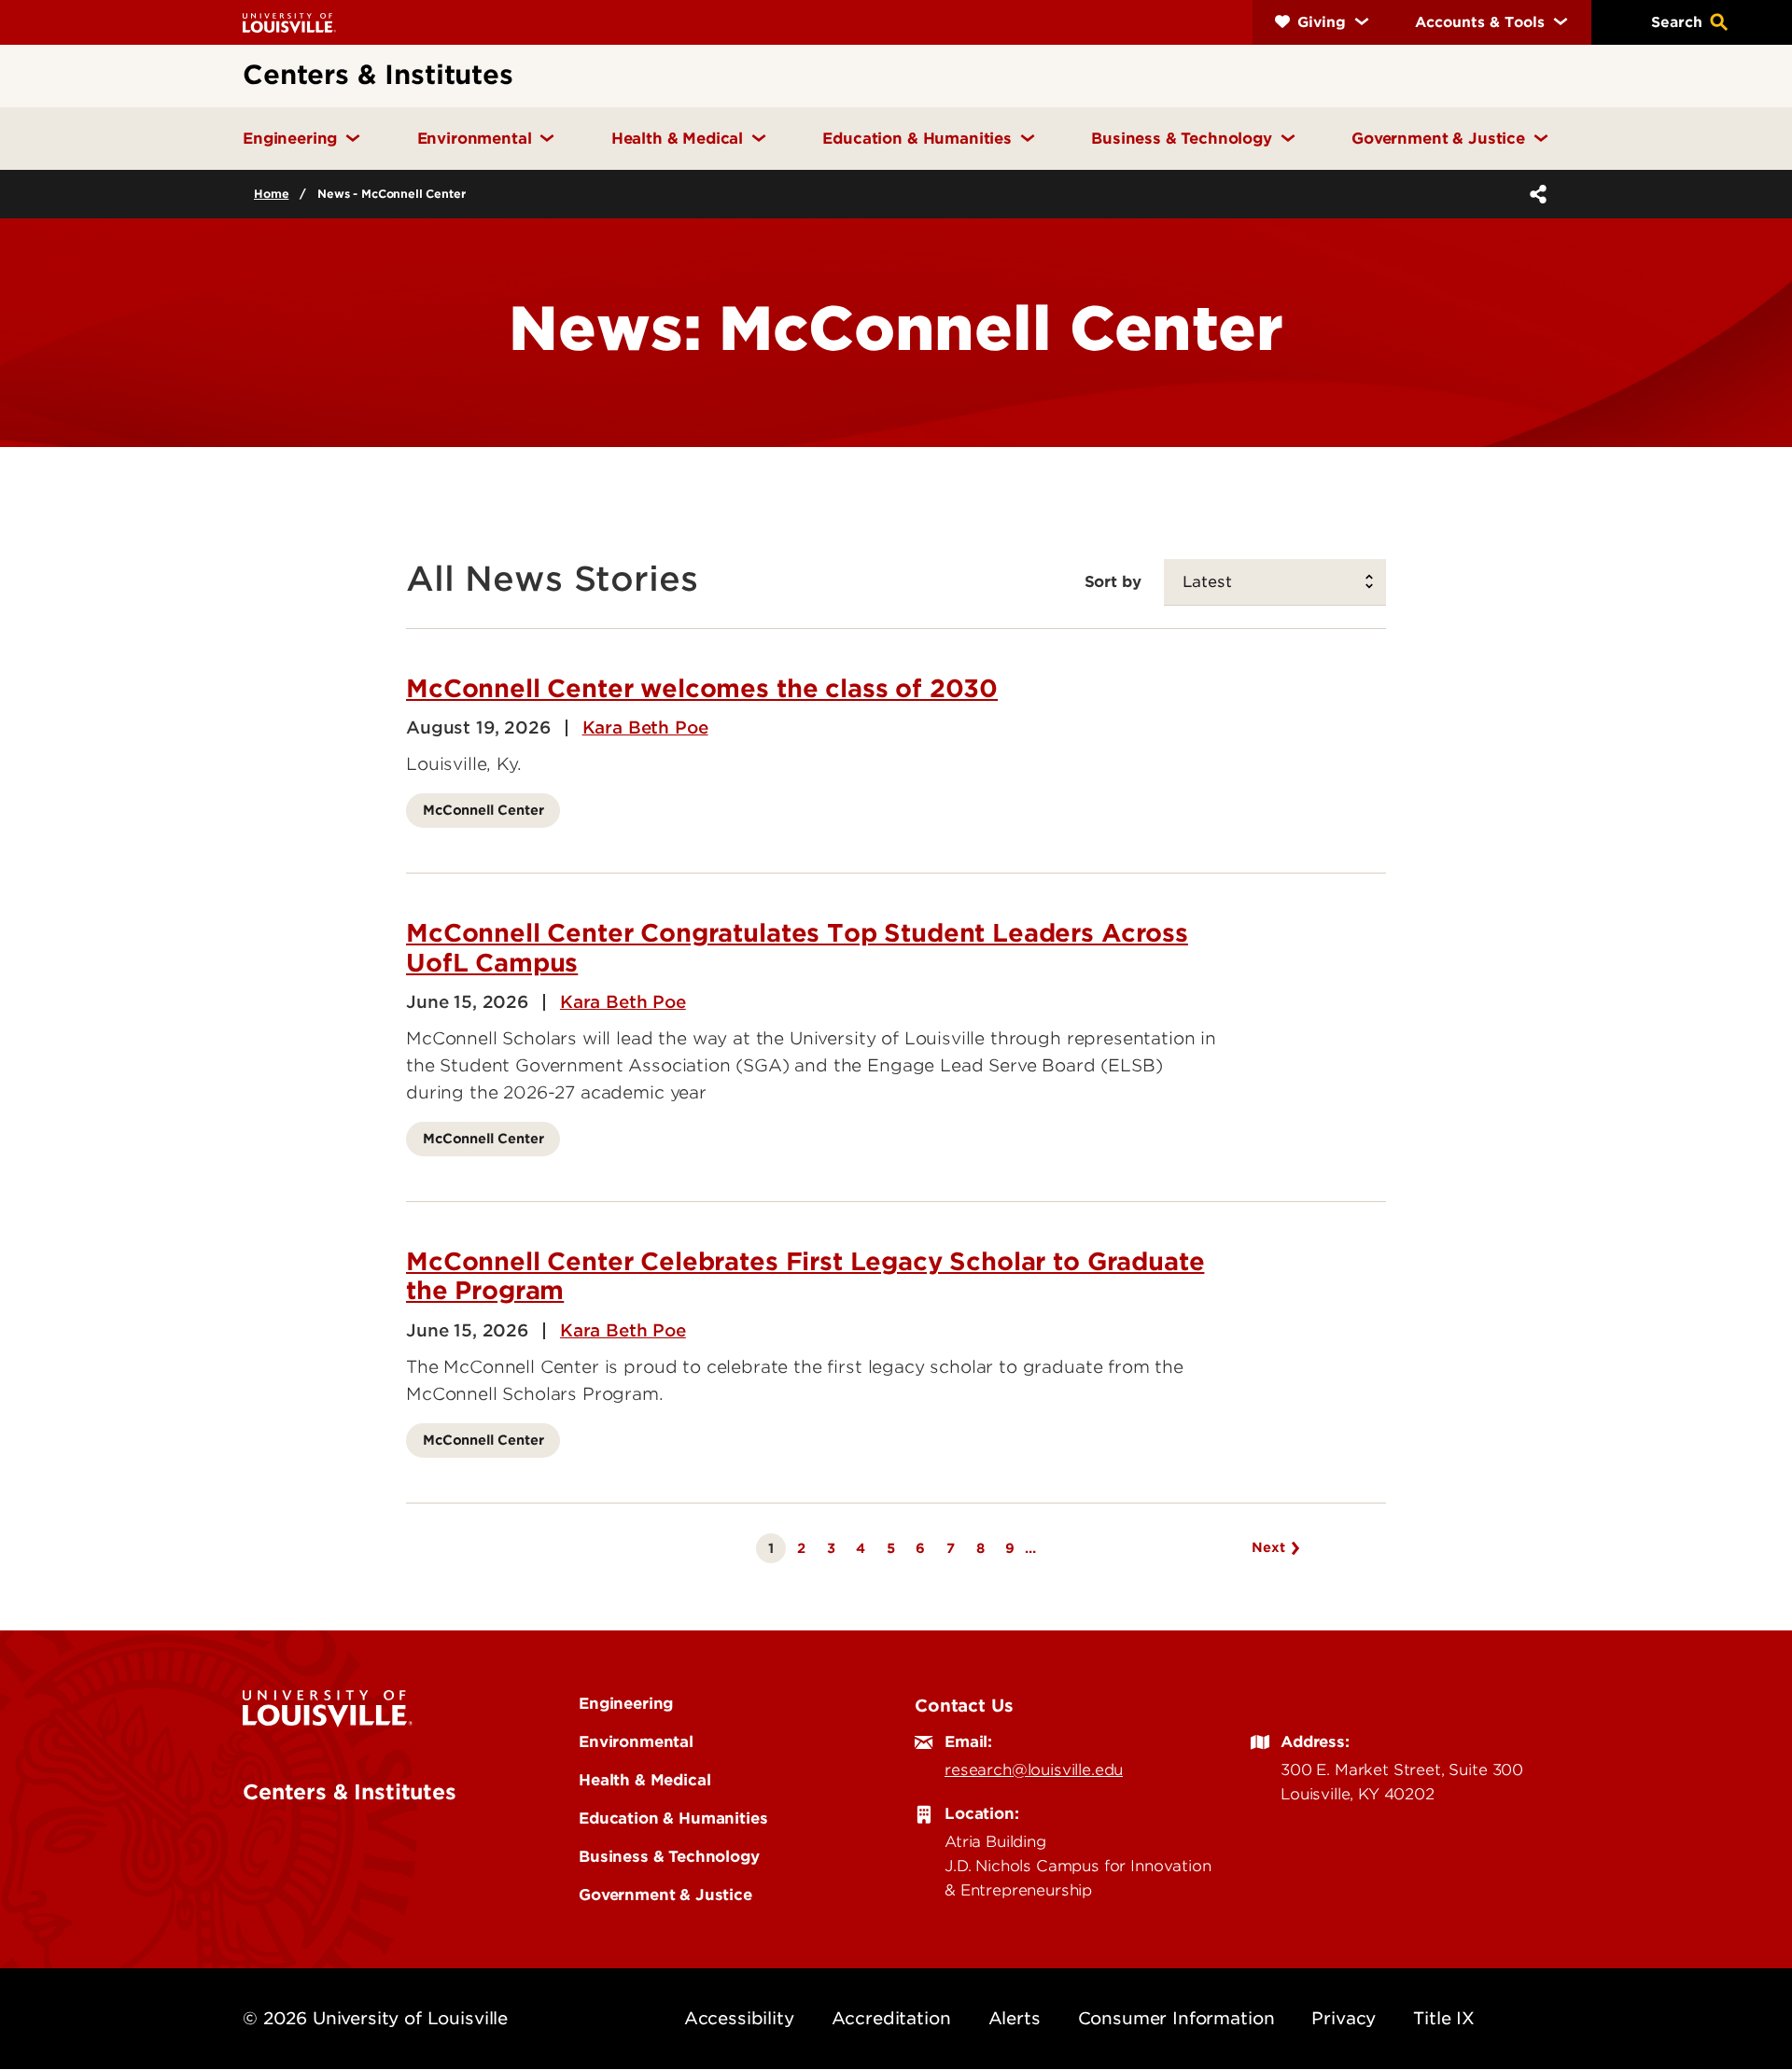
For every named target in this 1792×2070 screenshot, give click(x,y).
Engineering (626, 1703)
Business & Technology (669, 1856)
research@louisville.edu (1034, 1769)
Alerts (1015, 2018)
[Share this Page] (1534, 194)
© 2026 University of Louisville (375, 2018)
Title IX (1444, 2018)
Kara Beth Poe (645, 728)
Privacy (1344, 2018)
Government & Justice (665, 1895)
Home (271, 194)
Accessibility (739, 2018)
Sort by (1113, 581)
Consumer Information (1176, 2018)
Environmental (636, 1741)
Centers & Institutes (350, 1792)
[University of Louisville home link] (289, 22)
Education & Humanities (673, 1818)
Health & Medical (644, 1780)
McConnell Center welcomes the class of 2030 (702, 688)
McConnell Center (483, 810)
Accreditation (891, 2018)
